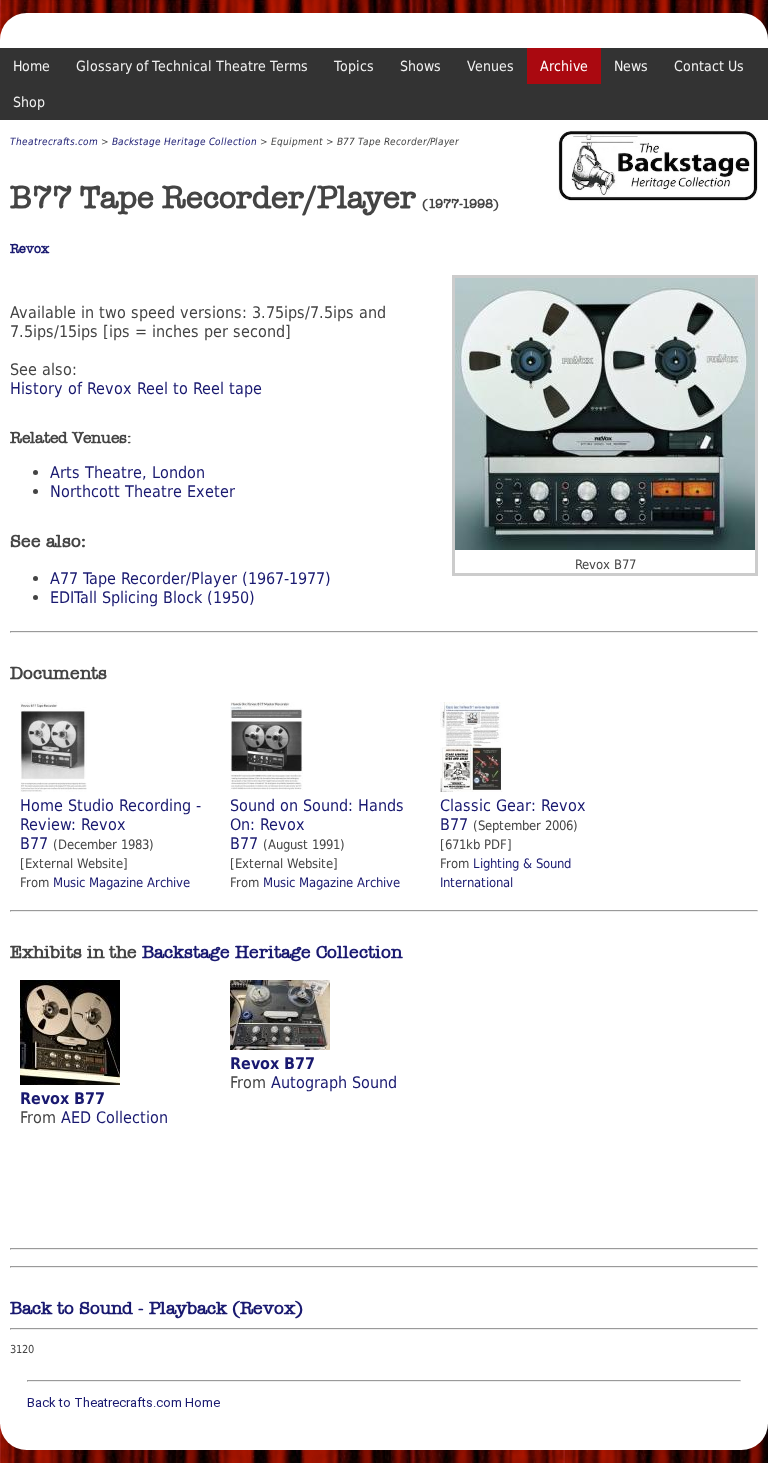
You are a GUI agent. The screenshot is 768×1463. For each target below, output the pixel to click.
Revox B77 (62, 1098)
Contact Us (709, 66)
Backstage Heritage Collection (184, 141)
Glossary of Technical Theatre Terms (192, 66)
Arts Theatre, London (127, 472)
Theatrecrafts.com (54, 141)
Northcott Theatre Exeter (142, 491)
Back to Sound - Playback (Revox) (156, 1308)
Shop (29, 102)
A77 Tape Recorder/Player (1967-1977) (190, 578)
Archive (564, 66)
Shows (420, 66)
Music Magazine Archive (121, 882)
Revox (29, 249)
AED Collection (114, 1117)
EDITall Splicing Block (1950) (152, 597)
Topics (354, 66)
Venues (490, 66)
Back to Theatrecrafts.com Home (123, 1402)
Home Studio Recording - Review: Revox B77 (110, 824)
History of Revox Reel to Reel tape (136, 388)
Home (31, 66)
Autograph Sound (334, 1082)
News (631, 66)
